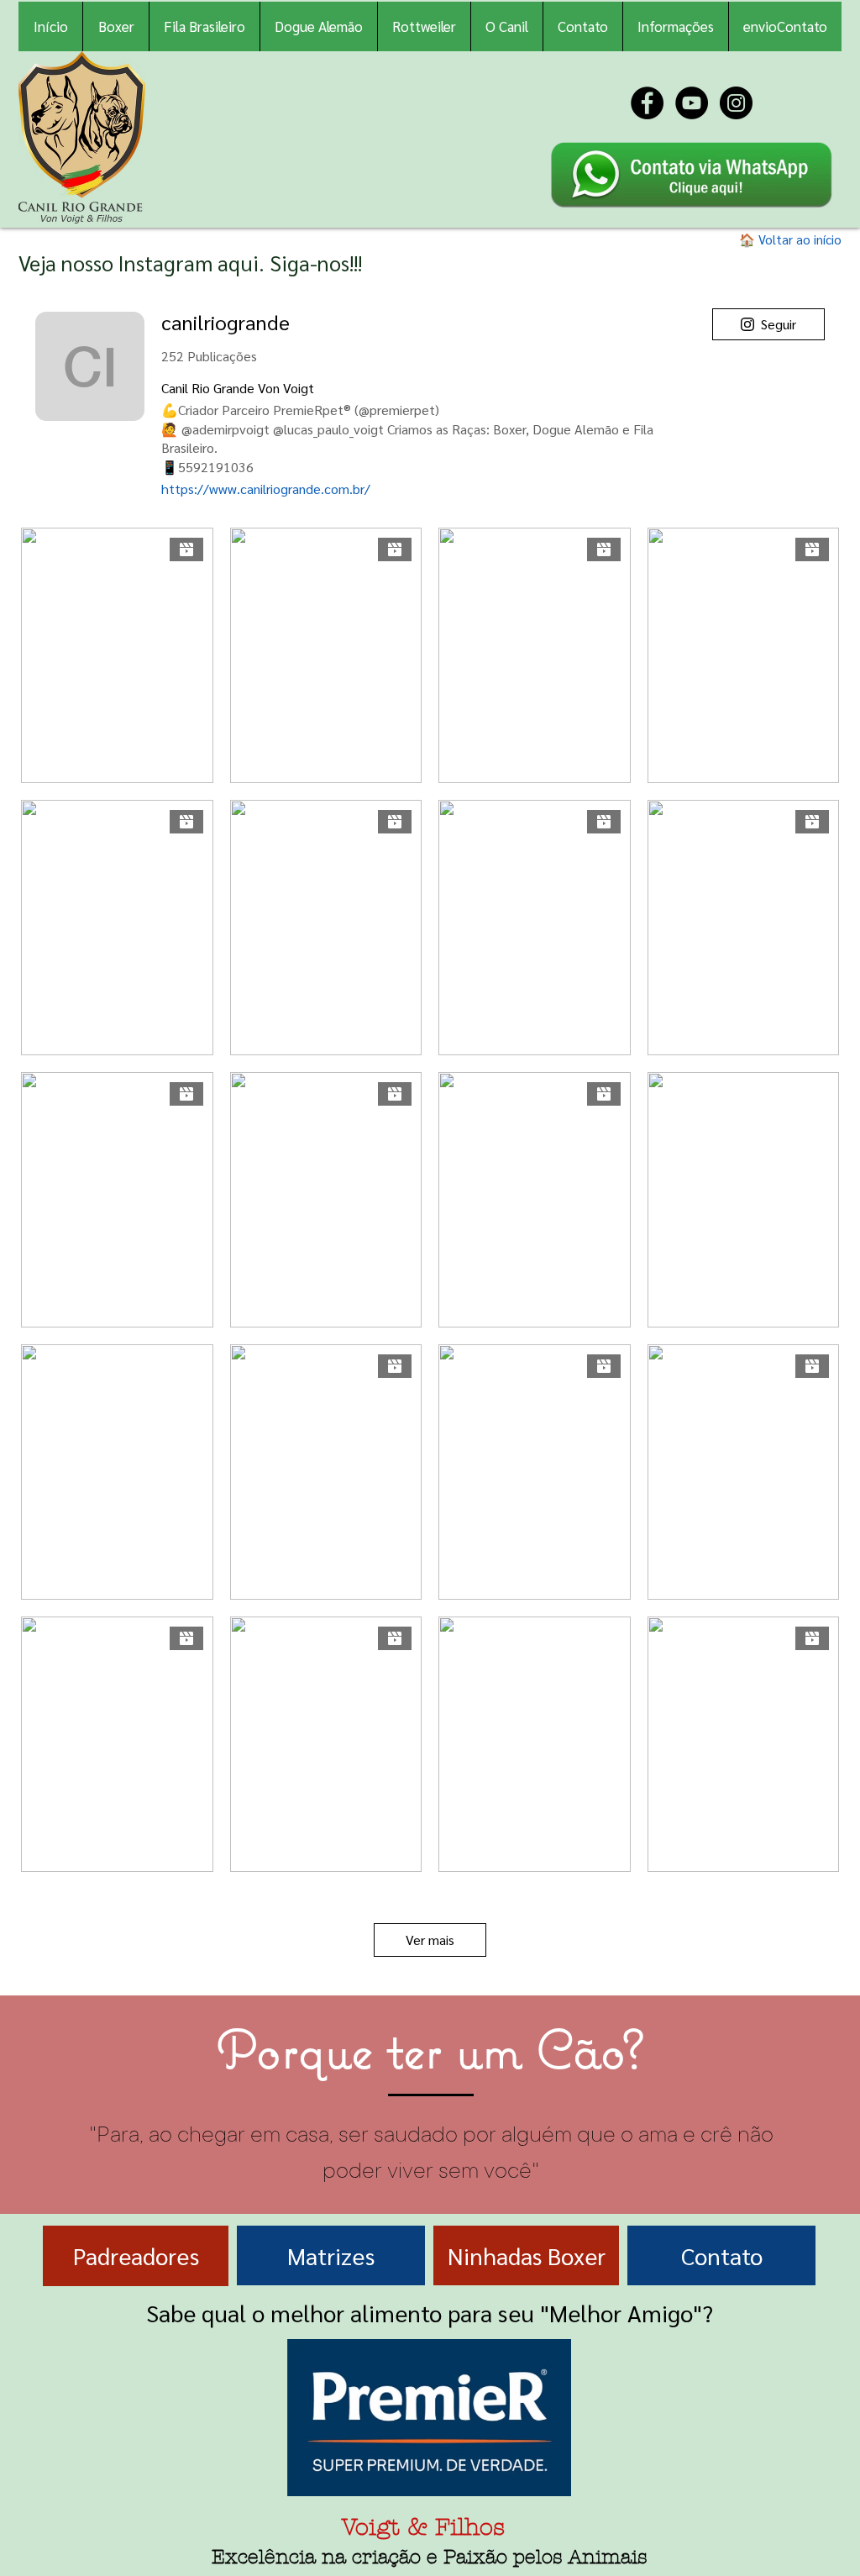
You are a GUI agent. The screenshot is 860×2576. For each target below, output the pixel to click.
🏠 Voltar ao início (790, 239)
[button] (675, 26)
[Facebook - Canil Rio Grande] (647, 103)
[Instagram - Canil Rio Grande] (736, 103)
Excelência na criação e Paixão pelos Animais (430, 2557)
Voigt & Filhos (423, 2527)
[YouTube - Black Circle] (692, 103)
